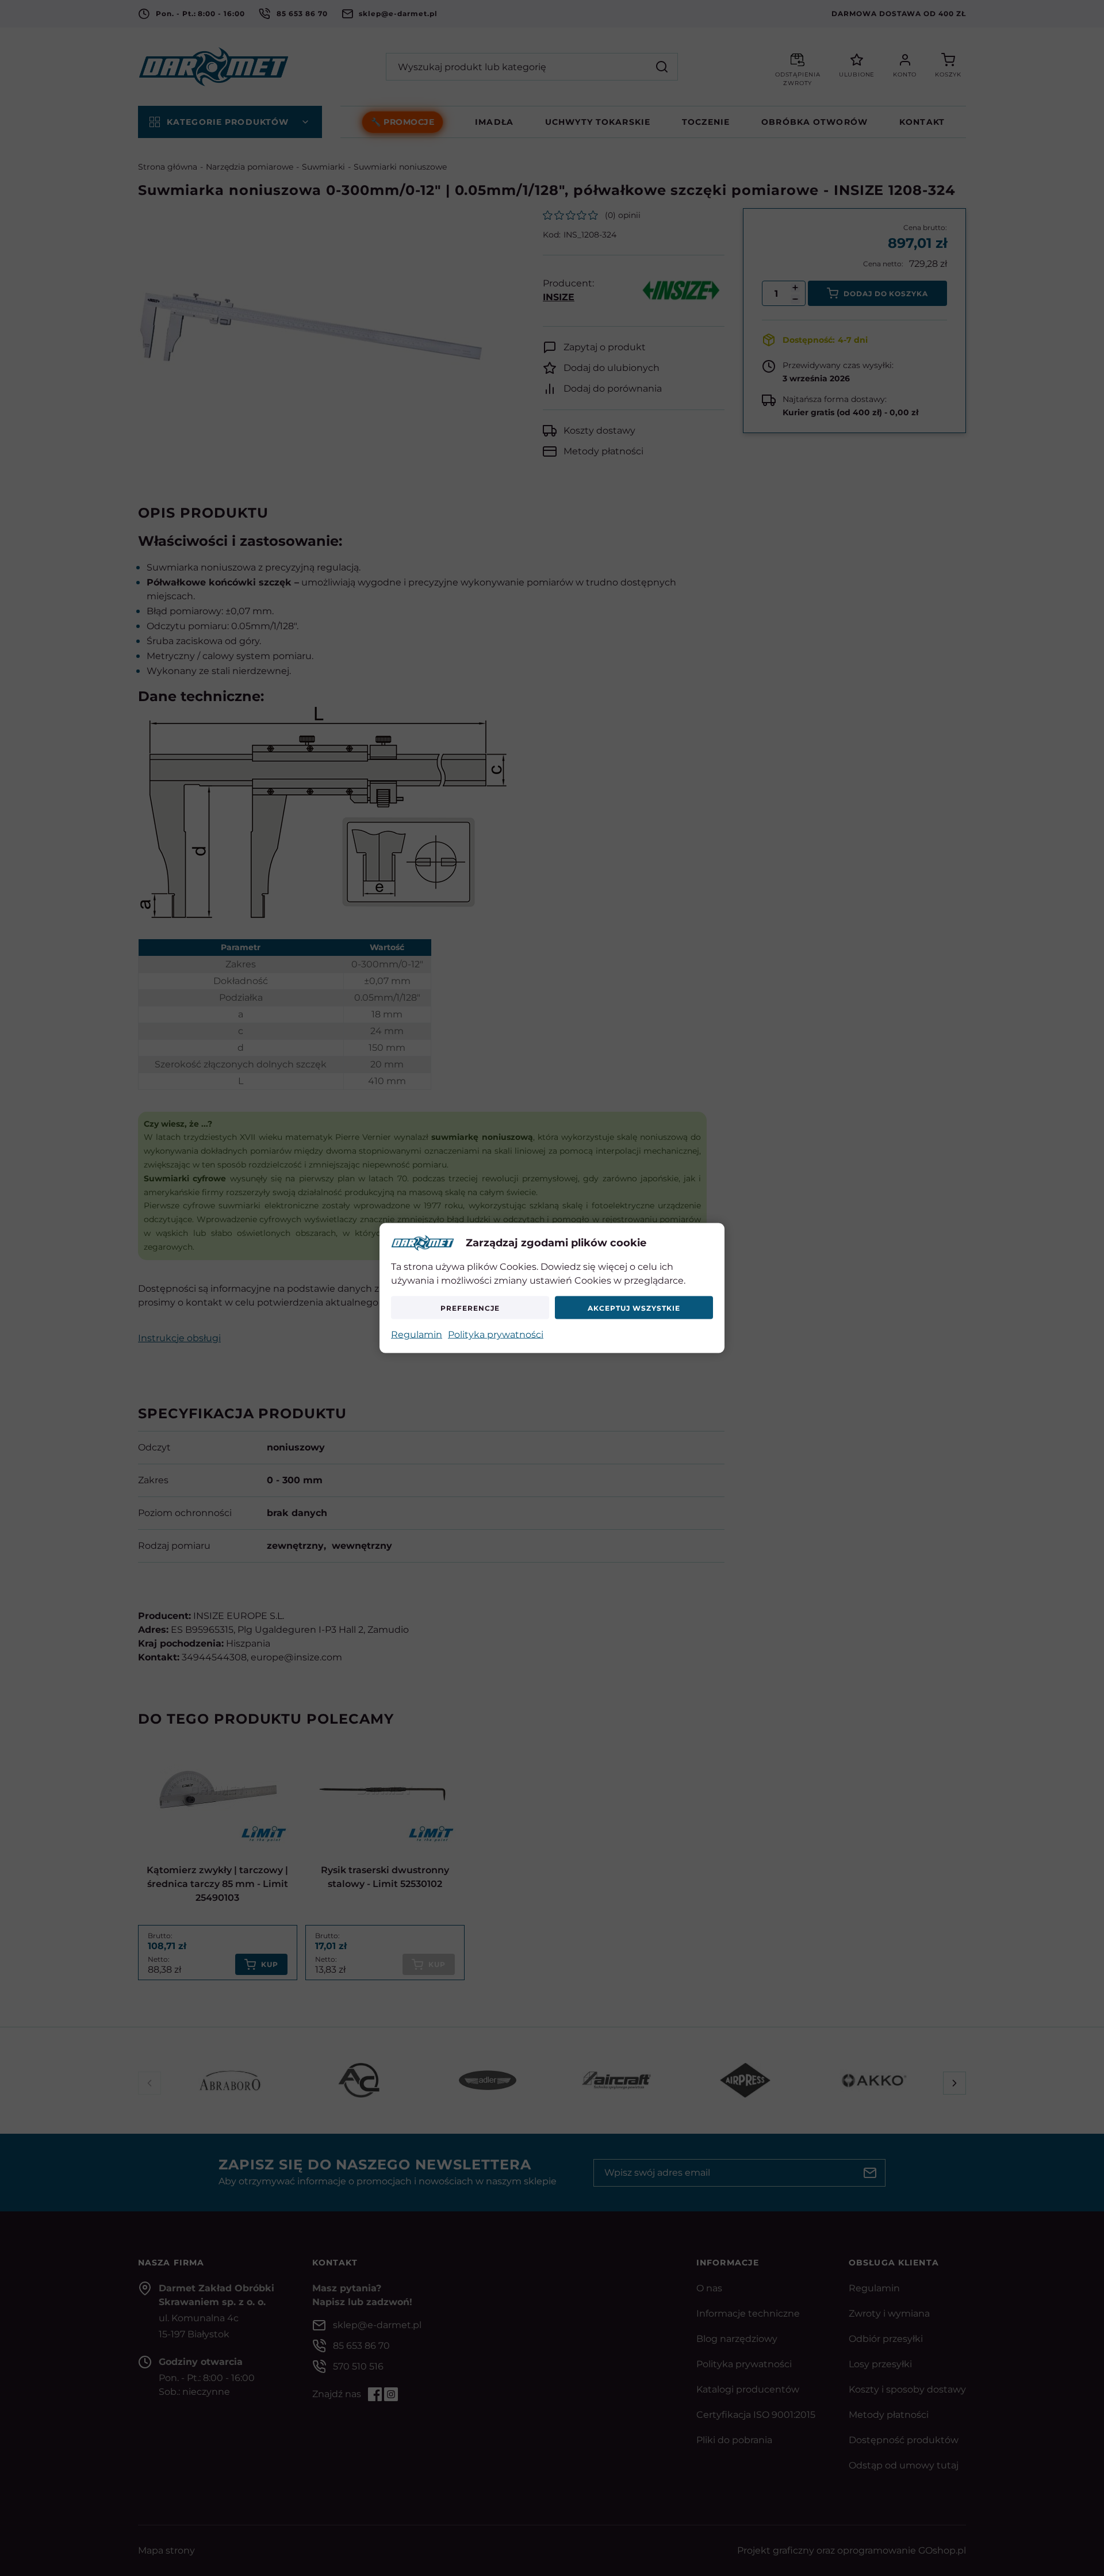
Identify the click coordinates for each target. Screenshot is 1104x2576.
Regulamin (417, 1335)
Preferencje (470, 1308)
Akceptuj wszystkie (634, 1308)
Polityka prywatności (496, 1335)
